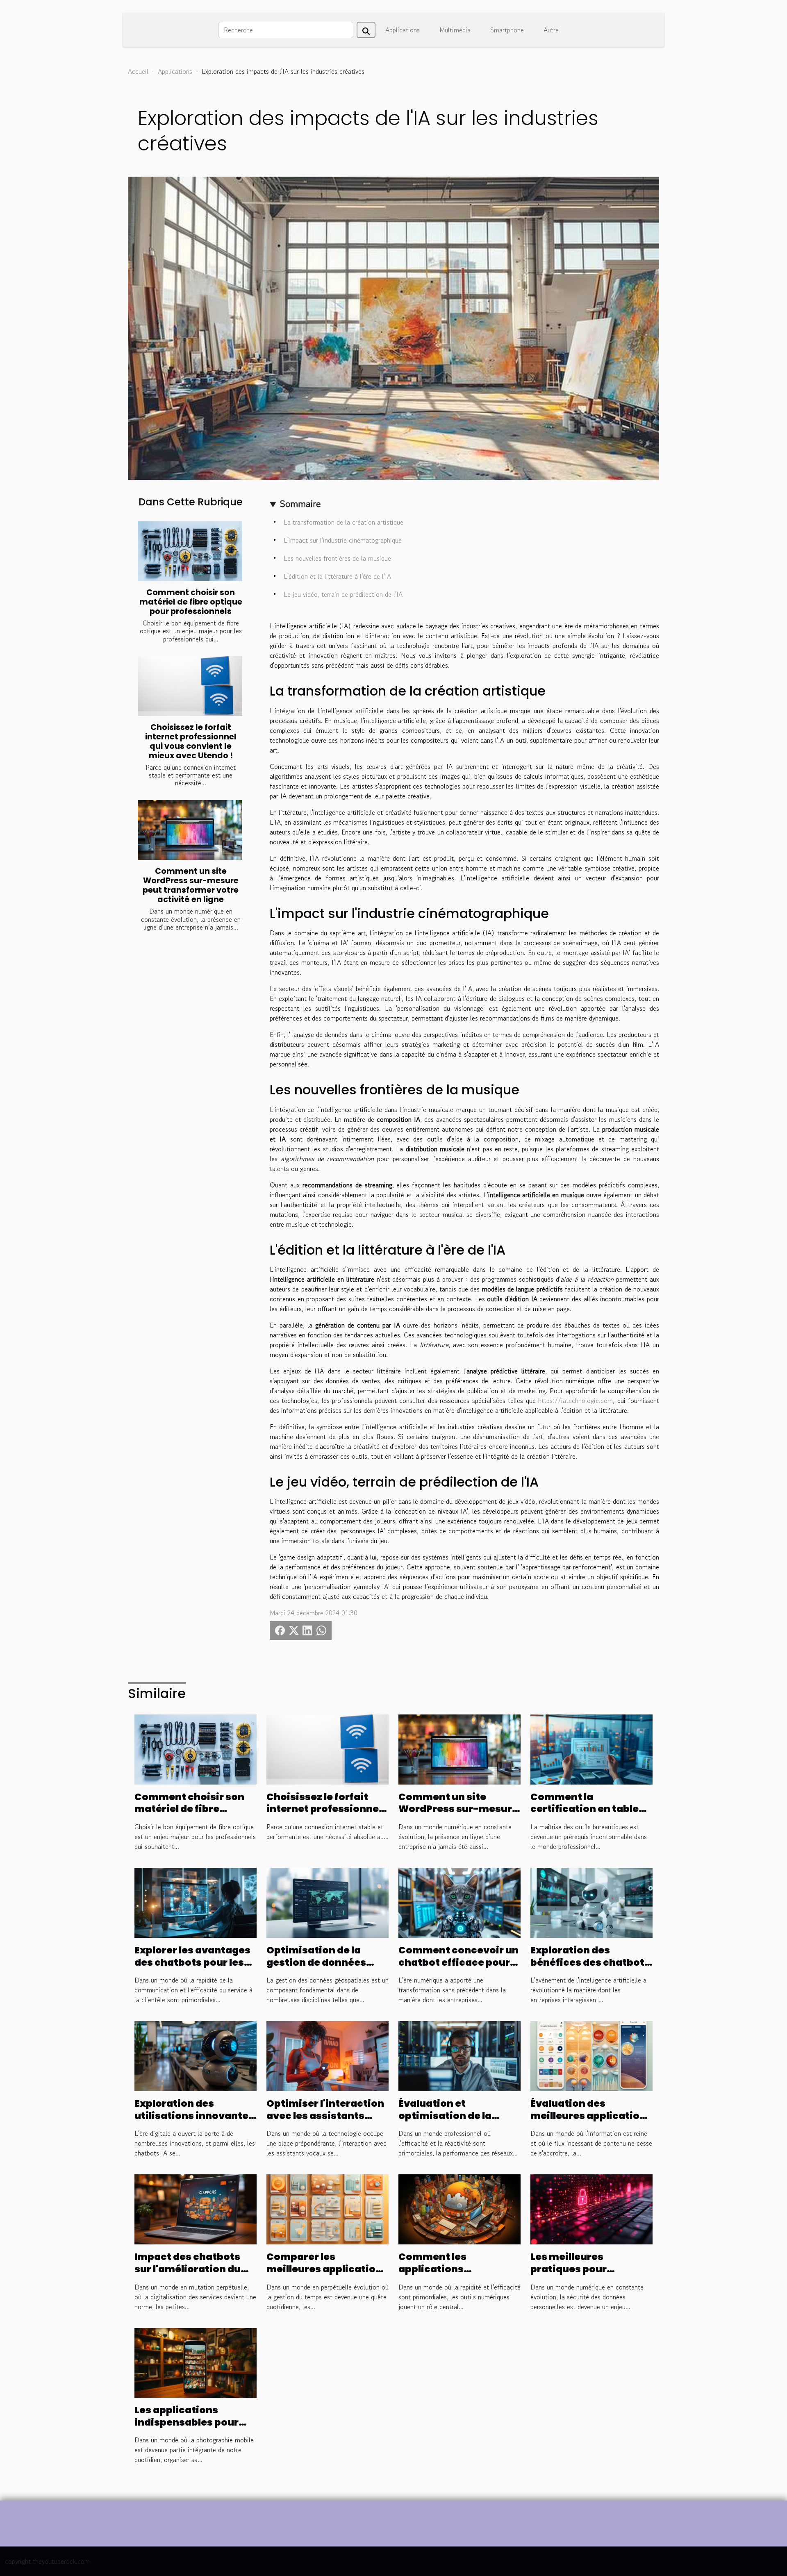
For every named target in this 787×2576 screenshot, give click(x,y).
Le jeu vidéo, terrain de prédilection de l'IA (343, 594)
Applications (403, 30)
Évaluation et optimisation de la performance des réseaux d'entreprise (452, 2122)
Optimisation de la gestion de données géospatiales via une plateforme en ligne (319, 1969)
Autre (551, 30)
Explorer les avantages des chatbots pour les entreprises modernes (192, 1962)
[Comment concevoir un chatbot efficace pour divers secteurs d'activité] (459, 1902)
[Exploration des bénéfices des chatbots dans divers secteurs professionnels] (591, 1902)
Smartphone (507, 30)
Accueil (138, 71)
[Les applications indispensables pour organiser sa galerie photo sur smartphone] (196, 2362)
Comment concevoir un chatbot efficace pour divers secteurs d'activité (458, 1969)
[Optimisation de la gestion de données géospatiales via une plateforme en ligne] (328, 1902)
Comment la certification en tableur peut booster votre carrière (590, 1815)
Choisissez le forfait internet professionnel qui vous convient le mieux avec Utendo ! (191, 741)
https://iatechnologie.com (575, 1401)
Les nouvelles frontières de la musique (337, 558)
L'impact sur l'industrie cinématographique (343, 540)
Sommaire (300, 504)
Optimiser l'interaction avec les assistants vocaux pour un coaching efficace (325, 2122)
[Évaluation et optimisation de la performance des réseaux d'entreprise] (459, 2055)
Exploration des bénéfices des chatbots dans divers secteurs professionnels (590, 1969)
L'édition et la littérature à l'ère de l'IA (337, 576)
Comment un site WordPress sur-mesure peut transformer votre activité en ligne (191, 885)
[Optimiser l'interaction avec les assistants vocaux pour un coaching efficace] (328, 2055)
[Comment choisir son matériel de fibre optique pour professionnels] (190, 551)
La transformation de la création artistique (343, 522)
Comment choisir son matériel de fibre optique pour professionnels (191, 602)
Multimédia (455, 30)
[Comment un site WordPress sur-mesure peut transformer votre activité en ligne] (190, 830)
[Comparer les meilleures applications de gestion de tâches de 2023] (328, 2208)
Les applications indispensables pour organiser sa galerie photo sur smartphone (192, 2428)
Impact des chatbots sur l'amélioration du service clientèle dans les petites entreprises (192, 2275)
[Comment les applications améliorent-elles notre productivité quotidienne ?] (459, 2208)
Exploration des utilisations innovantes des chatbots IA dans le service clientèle (194, 2122)
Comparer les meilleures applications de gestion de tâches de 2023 (327, 2275)
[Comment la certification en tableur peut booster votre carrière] (591, 1748)
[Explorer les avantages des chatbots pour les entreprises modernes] (196, 1902)
